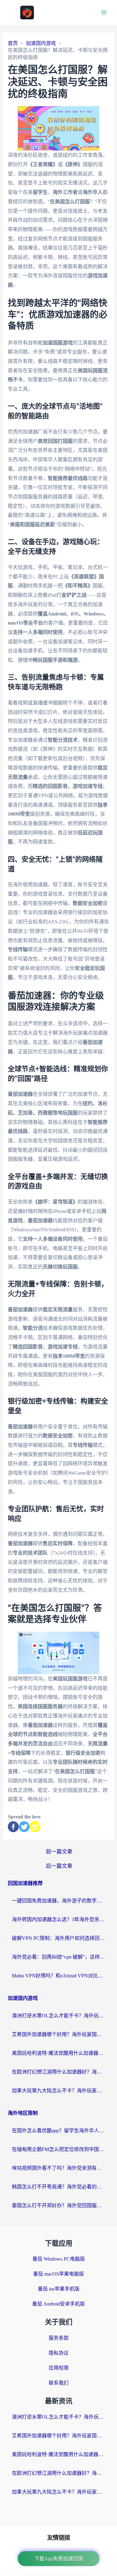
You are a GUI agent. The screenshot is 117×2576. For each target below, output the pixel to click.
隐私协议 (59, 2353)
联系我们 (59, 2383)
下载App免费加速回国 (59, 2559)
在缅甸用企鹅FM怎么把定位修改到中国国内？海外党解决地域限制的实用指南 (59, 2149)
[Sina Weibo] (35, 1827)
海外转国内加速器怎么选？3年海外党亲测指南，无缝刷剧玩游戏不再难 (59, 1919)
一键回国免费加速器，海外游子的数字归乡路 (59, 1901)
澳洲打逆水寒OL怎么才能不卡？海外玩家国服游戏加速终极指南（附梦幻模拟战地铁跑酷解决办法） (59, 2016)
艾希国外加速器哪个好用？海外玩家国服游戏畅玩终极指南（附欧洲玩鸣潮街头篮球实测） (59, 2034)
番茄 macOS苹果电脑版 (58, 2274)
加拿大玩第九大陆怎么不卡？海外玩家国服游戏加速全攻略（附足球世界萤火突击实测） (59, 2091)
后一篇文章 (59, 1866)
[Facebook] (13, 1827)
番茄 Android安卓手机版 (58, 2304)
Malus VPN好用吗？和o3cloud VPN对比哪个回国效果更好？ (59, 1976)
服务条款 (59, 2338)
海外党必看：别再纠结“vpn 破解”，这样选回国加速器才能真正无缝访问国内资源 (59, 1957)
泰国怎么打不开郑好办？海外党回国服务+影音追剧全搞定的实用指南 (59, 2205)
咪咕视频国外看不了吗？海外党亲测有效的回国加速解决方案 (59, 2168)
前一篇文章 (59, 1852)
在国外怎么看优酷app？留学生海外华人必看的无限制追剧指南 (59, 2131)
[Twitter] (24, 1827)
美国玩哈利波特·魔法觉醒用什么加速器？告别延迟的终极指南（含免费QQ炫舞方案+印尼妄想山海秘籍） (59, 2053)
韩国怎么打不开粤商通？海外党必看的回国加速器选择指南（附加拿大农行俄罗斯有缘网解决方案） (59, 2187)
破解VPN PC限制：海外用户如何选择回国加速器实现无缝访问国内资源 (59, 1938)
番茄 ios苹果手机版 (59, 2289)
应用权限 (59, 2368)
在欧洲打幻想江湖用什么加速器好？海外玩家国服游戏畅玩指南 (59, 2072)
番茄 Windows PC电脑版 (59, 2259)
